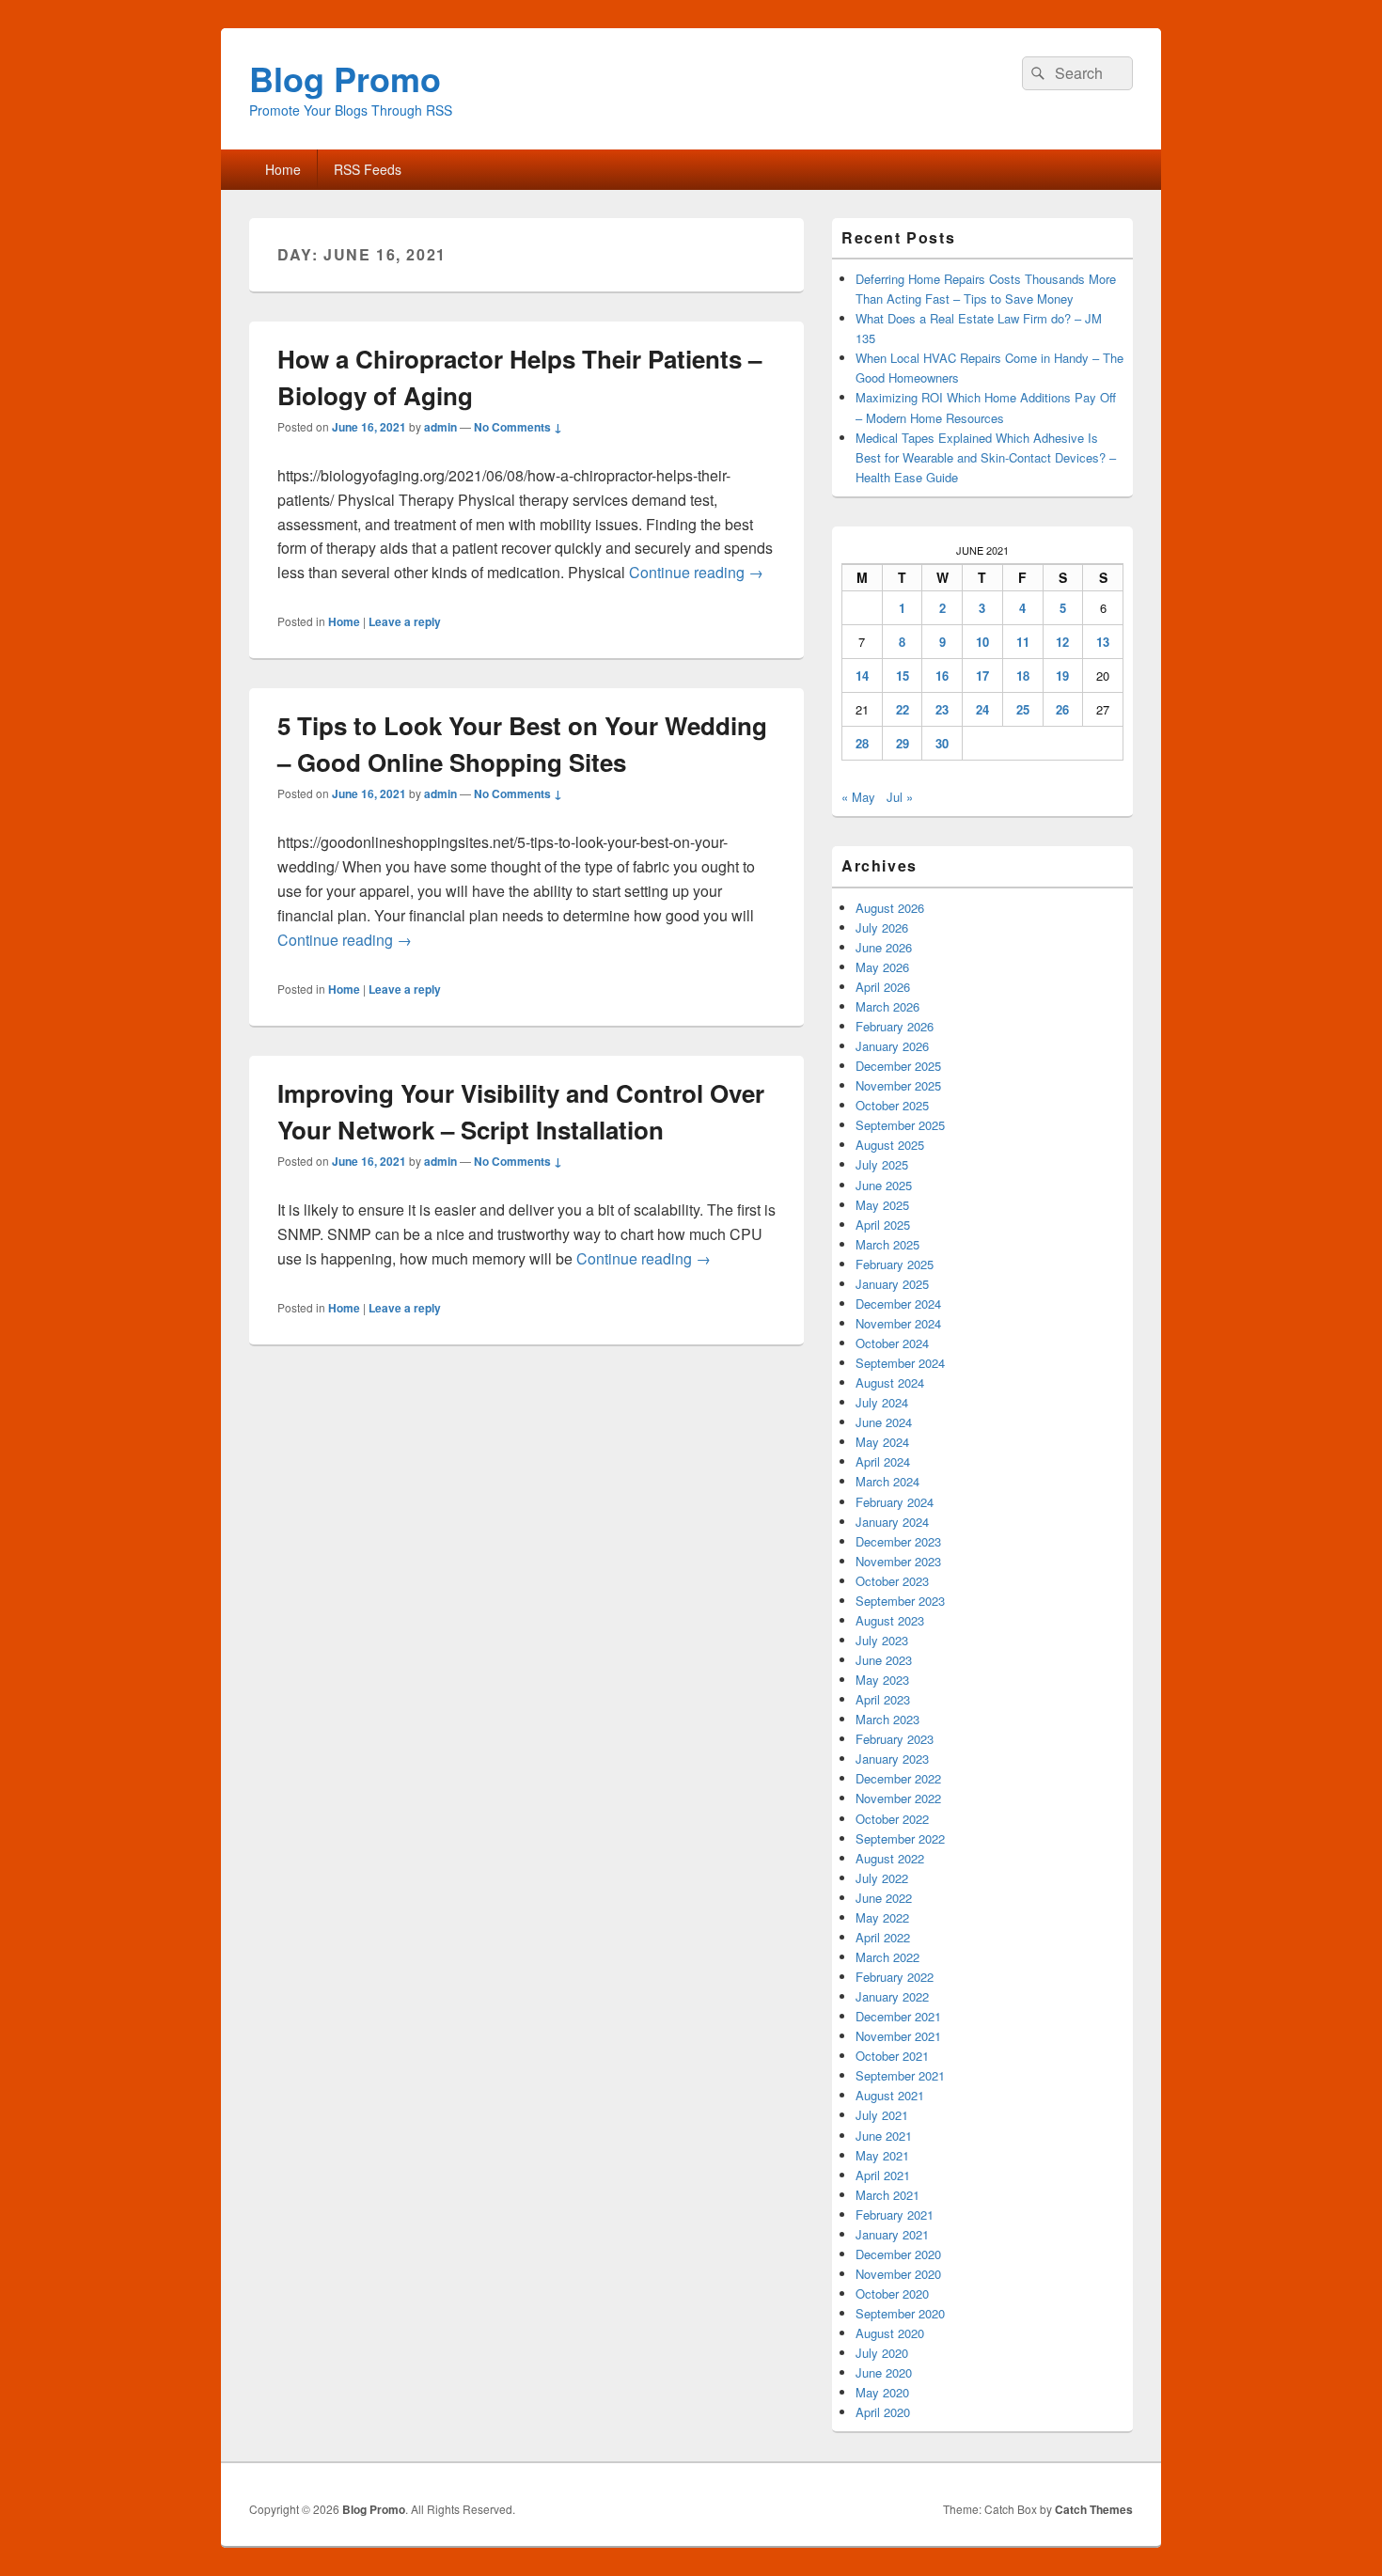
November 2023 (898, 1561)
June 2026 (884, 947)
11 (1023, 642)
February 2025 (895, 1264)
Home (283, 169)
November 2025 (898, 1085)
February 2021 (895, 2215)
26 (1062, 709)
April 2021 (883, 2175)
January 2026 (892, 1046)
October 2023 (892, 1581)
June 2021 (884, 2136)
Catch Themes (1094, 2509)
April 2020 (883, 2412)
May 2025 (882, 1205)
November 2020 (898, 2274)
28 (862, 743)
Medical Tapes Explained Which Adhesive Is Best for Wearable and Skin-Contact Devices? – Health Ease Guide (986, 457)
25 (1023, 709)
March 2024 (887, 1481)
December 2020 (898, 2254)
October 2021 (892, 2056)
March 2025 (887, 1244)
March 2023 (887, 1719)
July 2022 (882, 1878)
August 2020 (890, 2333)
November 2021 (898, 2036)
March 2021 (887, 2195)
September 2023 (900, 1601)
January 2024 (892, 1522)
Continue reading (696, 572)
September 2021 (900, 2075)
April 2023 (883, 1699)
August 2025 (890, 1145)
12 (1062, 642)
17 (982, 675)
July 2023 (882, 1640)
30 (942, 743)
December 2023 (898, 1541)
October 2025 (892, 1105)
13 (1103, 642)
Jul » (900, 797)
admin (440, 427)
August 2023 (890, 1620)
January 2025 (892, 1284)
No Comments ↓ (518, 427)
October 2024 (892, 1343)
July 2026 (882, 927)
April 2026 (883, 987)
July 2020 (882, 2353)
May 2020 (882, 2392)
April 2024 (883, 1461)
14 (862, 675)
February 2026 (895, 1026)
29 (903, 743)
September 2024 (900, 1363)
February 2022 (895, 1977)
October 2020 (892, 2293)
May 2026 (882, 967)
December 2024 (898, 1304)
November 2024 (898, 1323)
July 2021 (882, 2115)
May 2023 (882, 1680)
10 (982, 642)
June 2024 (884, 1422)
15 (903, 675)
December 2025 (898, 1066)
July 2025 (882, 1164)
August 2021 (890, 2095)
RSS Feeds (368, 169)
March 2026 (887, 1006)
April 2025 (883, 1225)
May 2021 (882, 2155)
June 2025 (884, 1185)
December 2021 (898, 2016)
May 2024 (882, 1442)
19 (1062, 675)
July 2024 (882, 1402)
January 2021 (892, 2234)
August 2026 (890, 908)
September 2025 (900, 1125)
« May (858, 797)
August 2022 (890, 1858)
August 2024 (890, 1382)
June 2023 (884, 1660)
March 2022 (887, 1957)
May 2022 (882, 1917)
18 (1023, 675)
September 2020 (900, 2313)
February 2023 (895, 1739)
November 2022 (898, 1798)
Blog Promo (345, 78)
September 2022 (900, 1838)
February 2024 (895, 1502)
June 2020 (884, 2372)
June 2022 (884, 1898)
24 (982, 709)
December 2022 (898, 1778)
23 (942, 709)
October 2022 (892, 1819)
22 (903, 709)
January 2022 (892, 1996)
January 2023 (892, 1759)
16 (942, 675)
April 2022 (883, 1937)
